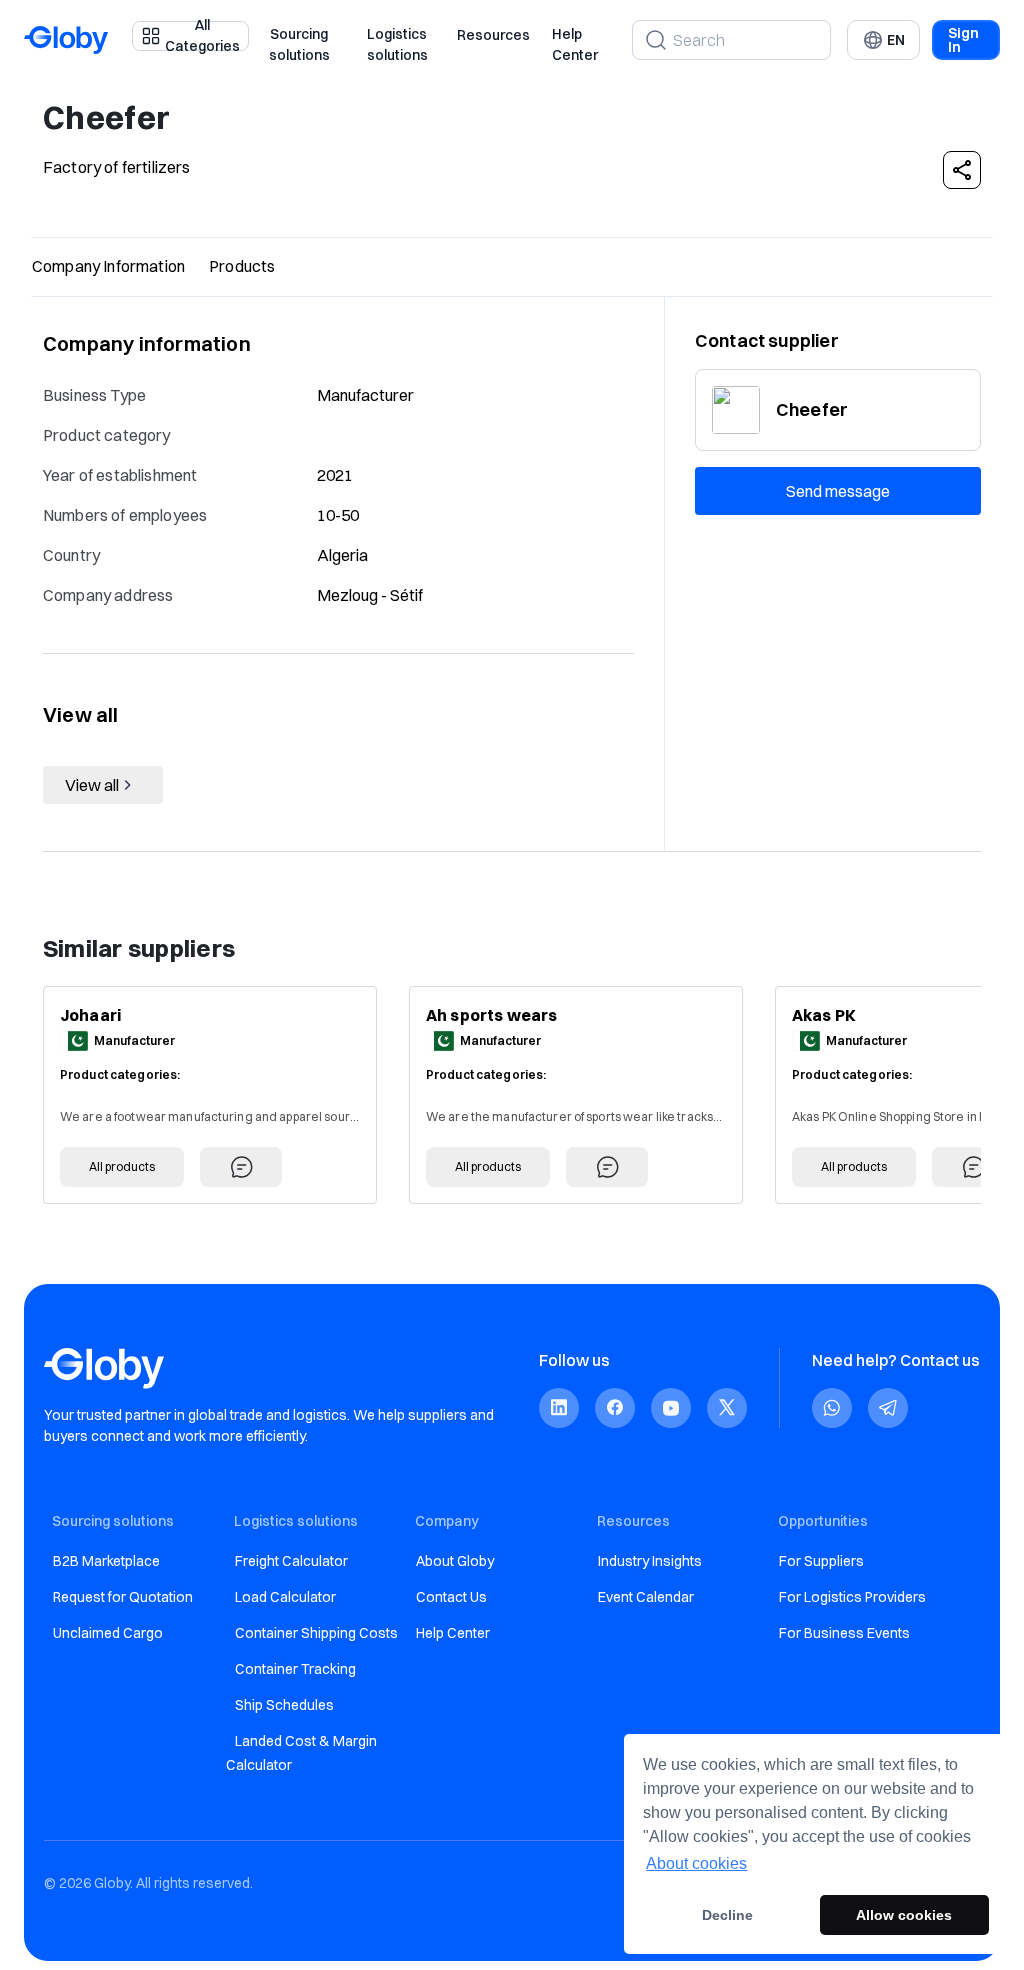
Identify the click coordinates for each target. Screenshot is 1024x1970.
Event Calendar (646, 1597)
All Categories (202, 36)
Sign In (963, 40)
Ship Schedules (284, 1705)
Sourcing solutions (299, 45)
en (896, 40)
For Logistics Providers (852, 1597)
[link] (559, 1407)
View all (92, 785)
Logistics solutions (397, 45)
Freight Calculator (291, 1561)
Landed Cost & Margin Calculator (301, 1753)
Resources (493, 35)
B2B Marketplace (106, 1561)
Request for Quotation (123, 1597)
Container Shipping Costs (316, 1633)
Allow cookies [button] (904, 1915)
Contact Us (451, 1597)
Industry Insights (650, 1561)
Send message (838, 491)
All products (122, 1166)
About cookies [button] (696, 1863)
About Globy (455, 1561)
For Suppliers (821, 1561)
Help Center (575, 45)
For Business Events (844, 1633)
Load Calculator (285, 1597)
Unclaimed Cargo (108, 1633)
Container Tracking (295, 1669)
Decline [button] (727, 1915)
